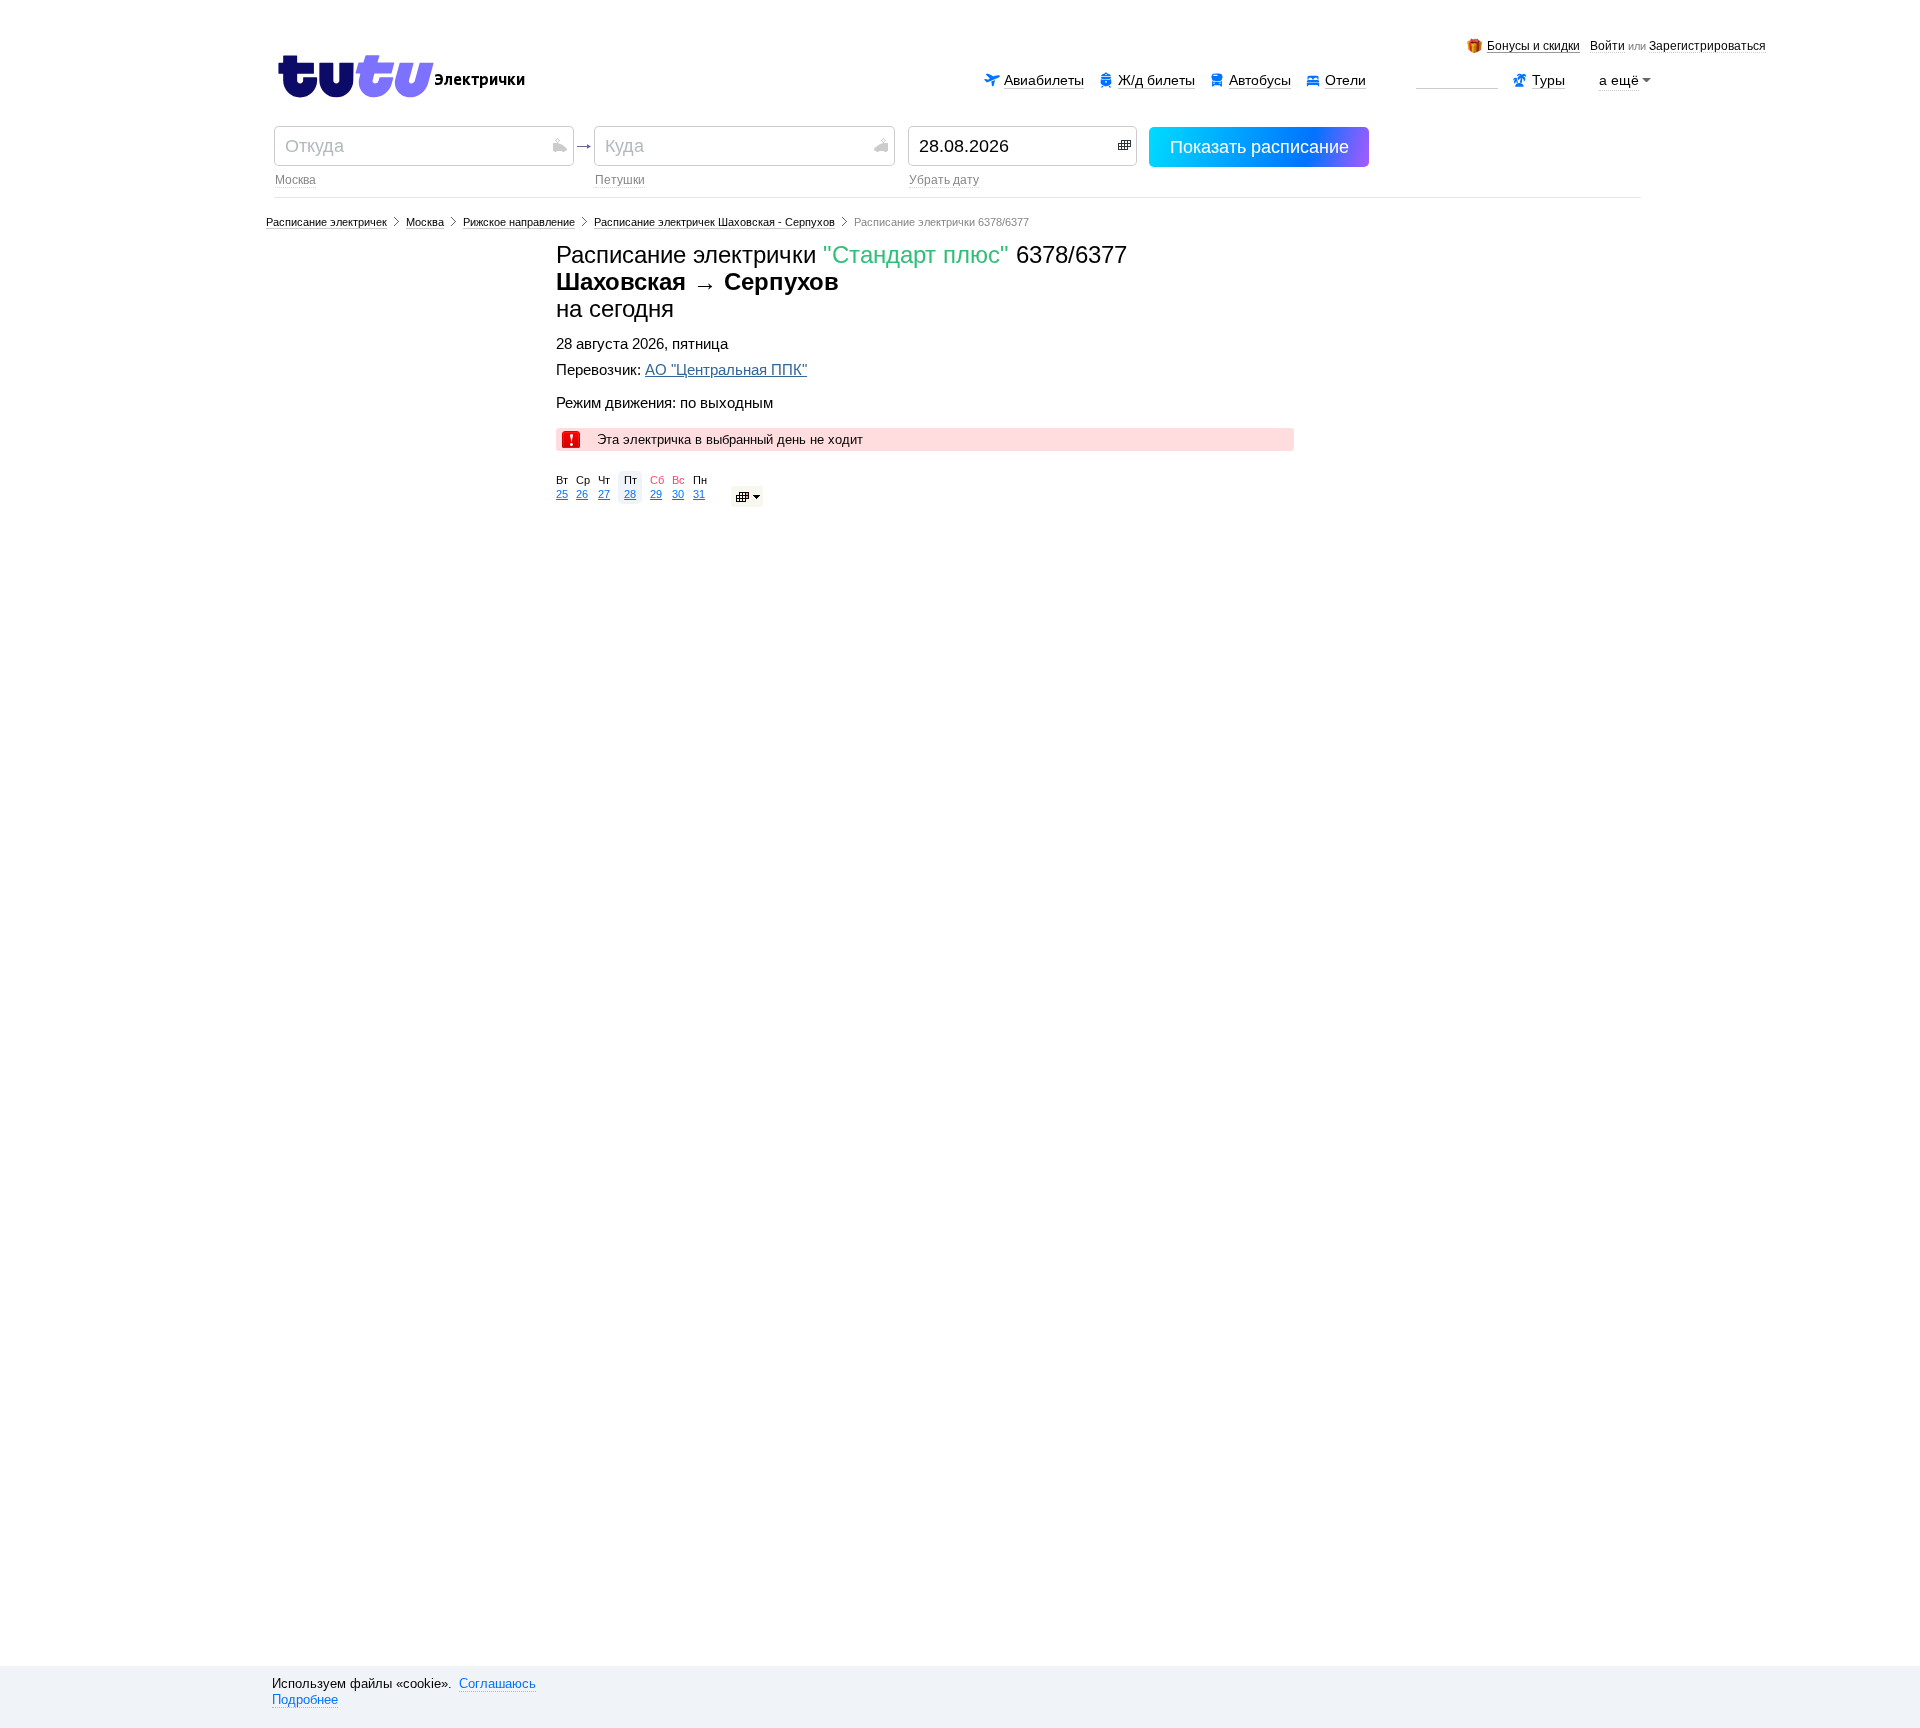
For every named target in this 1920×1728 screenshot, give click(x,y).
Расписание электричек (326, 222)
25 (562, 494)
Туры (1548, 80)
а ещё (1619, 80)
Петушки (620, 180)
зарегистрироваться (1707, 47)
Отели (1345, 80)
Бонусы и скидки (1533, 46)
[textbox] (416, 146)
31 (699, 494)
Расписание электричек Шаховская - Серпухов (714, 222)
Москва (295, 180)
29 (656, 494)
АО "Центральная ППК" (726, 370)
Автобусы (1260, 80)
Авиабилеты (1044, 80)
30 (678, 494)
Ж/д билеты (1156, 80)
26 (582, 494)
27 (604, 494)
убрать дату (944, 180)
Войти (1607, 47)
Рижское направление (519, 222)
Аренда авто (1457, 80)
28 (630, 494)
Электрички (479, 80)
